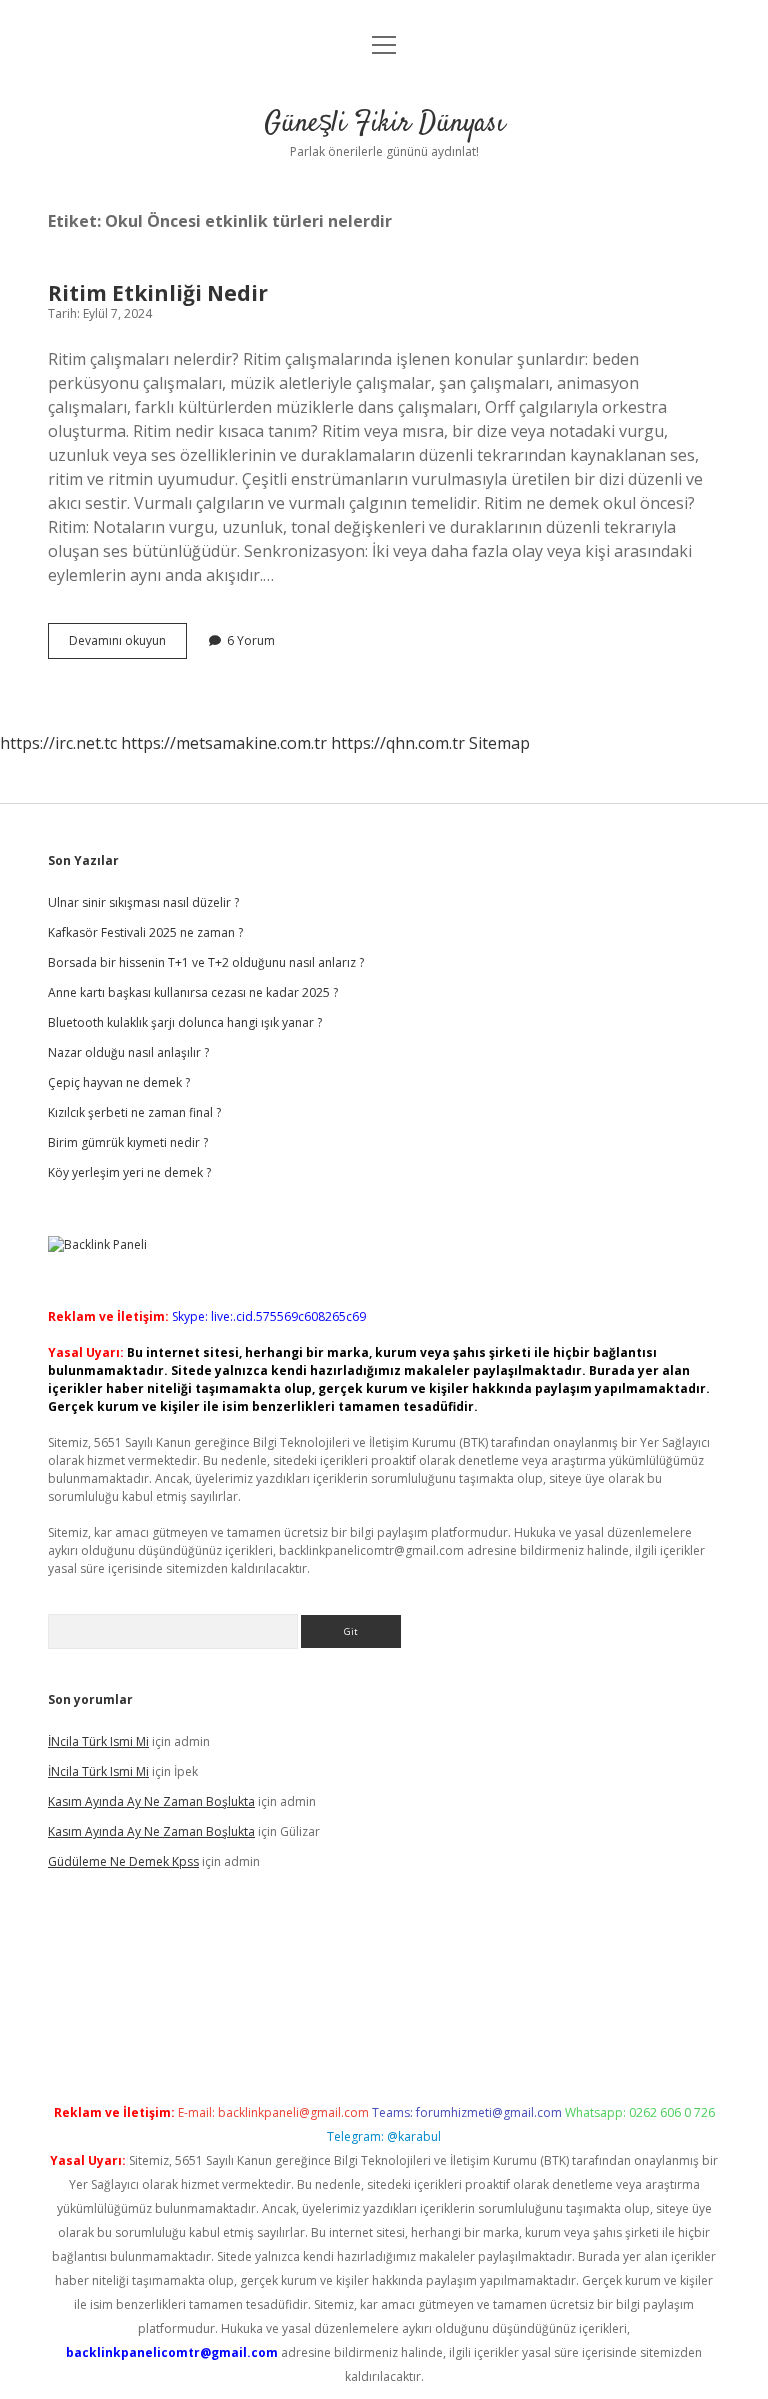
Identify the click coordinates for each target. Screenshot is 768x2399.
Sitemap (499, 743)
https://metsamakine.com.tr (224, 743)
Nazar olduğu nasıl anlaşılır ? (128, 1052)
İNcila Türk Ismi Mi (98, 1741)
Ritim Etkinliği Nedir (158, 293)
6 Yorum (251, 640)
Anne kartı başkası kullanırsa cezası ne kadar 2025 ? (193, 992)
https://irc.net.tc (58, 743)
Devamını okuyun (128, 645)
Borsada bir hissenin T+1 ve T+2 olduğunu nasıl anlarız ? (206, 962)
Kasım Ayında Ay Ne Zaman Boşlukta (151, 1801)
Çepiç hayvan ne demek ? (119, 1082)
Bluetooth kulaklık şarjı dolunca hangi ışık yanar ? (185, 1022)
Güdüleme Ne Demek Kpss (123, 1861)
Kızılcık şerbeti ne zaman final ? (134, 1112)
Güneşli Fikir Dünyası (384, 124)
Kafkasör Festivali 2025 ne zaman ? (145, 932)
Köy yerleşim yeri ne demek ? (129, 1172)
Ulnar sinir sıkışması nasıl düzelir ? (143, 902)
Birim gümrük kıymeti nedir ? (128, 1142)
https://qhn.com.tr (398, 743)
